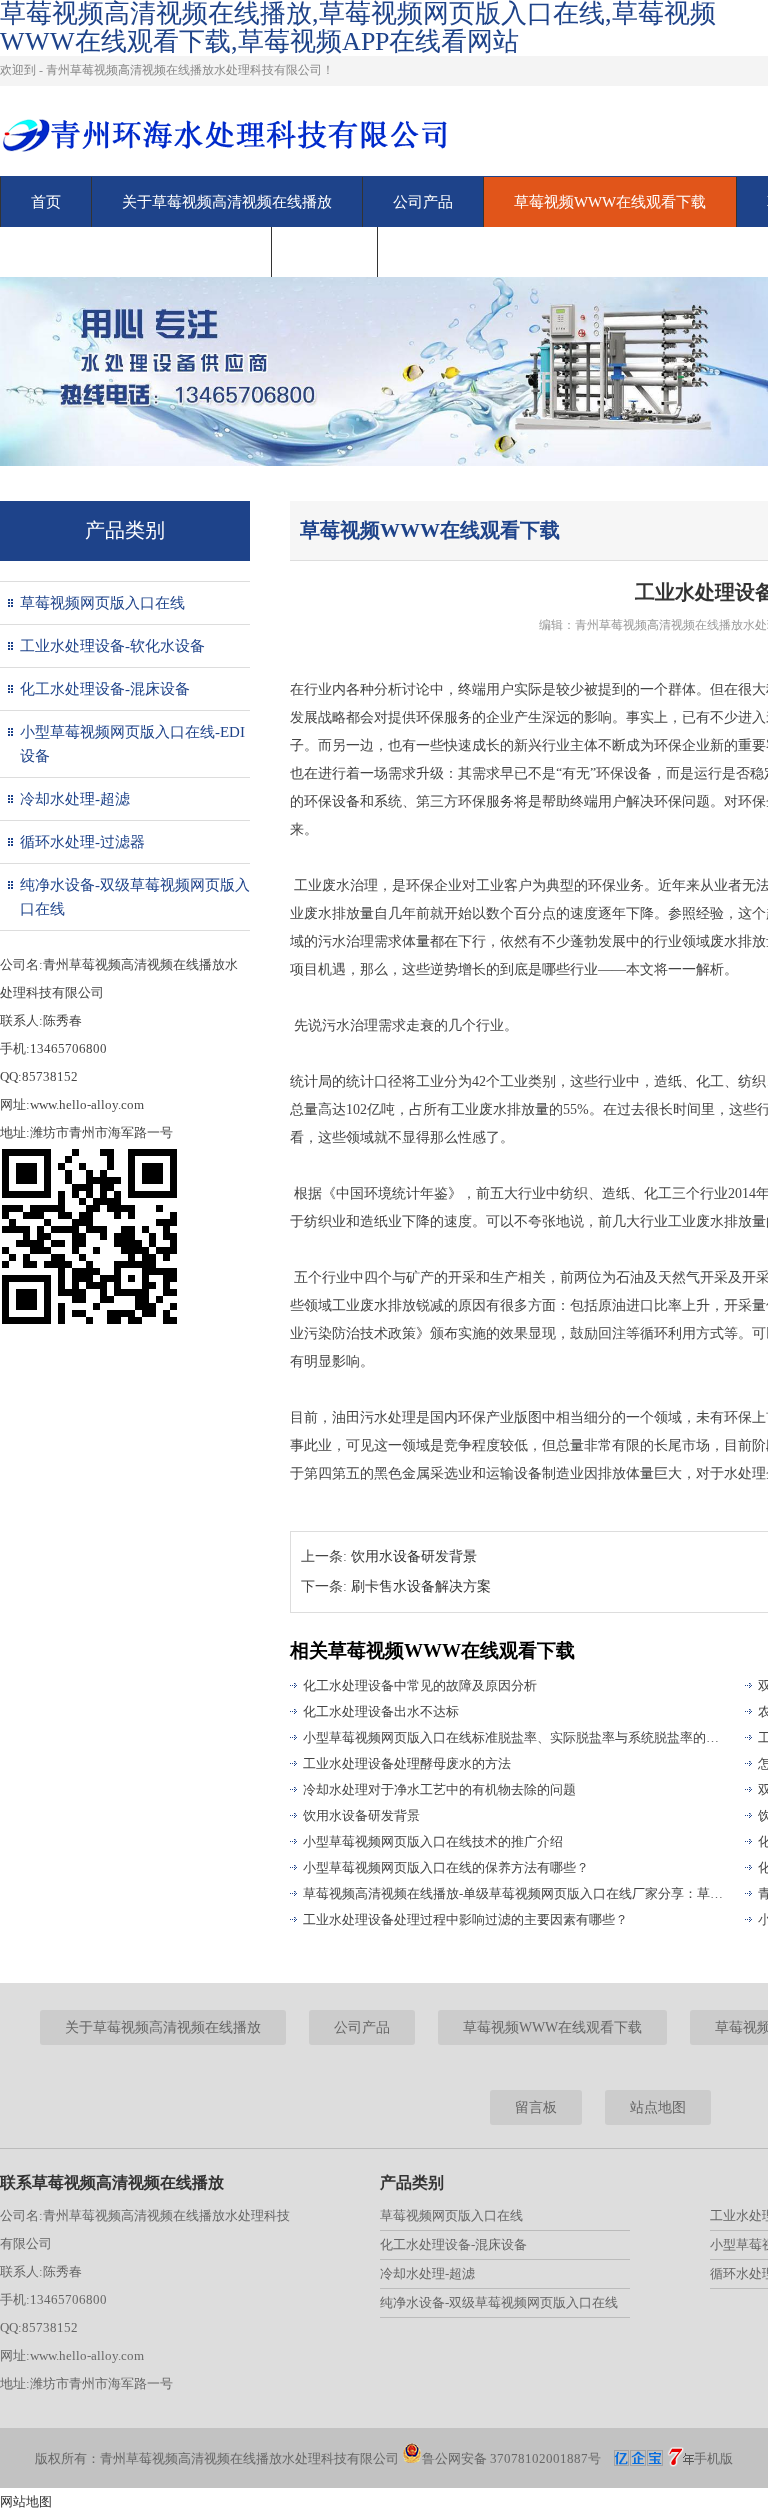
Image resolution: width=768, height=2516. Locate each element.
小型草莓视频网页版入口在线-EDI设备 (132, 744)
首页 (46, 202)
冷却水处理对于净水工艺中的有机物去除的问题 (439, 1789)
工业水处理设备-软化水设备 (112, 646)
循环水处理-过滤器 (82, 842)
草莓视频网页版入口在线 (102, 603)
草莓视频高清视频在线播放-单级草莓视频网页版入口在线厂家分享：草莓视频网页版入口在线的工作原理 (515, 1893)
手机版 (713, 2458)
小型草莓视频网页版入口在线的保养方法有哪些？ (446, 1867)
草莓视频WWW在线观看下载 (610, 202)
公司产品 (423, 202)
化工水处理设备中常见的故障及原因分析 (420, 1685)
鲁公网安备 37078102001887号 (511, 2458)
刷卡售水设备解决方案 (421, 1586)
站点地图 (658, 2107)
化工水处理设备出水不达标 (381, 1711)
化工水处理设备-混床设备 (105, 689)
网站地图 (26, 2501)
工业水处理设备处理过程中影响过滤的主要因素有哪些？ (465, 1919)
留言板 (324, 252)
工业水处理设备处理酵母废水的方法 (407, 1763)
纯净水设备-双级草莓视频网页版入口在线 (135, 897)
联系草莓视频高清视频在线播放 (136, 252)
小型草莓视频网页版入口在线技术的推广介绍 (433, 1841)
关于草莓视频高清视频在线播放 (227, 202)
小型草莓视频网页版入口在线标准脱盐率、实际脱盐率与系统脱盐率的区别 (515, 1737)
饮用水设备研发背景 (414, 1556)
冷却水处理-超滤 (75, 799)
